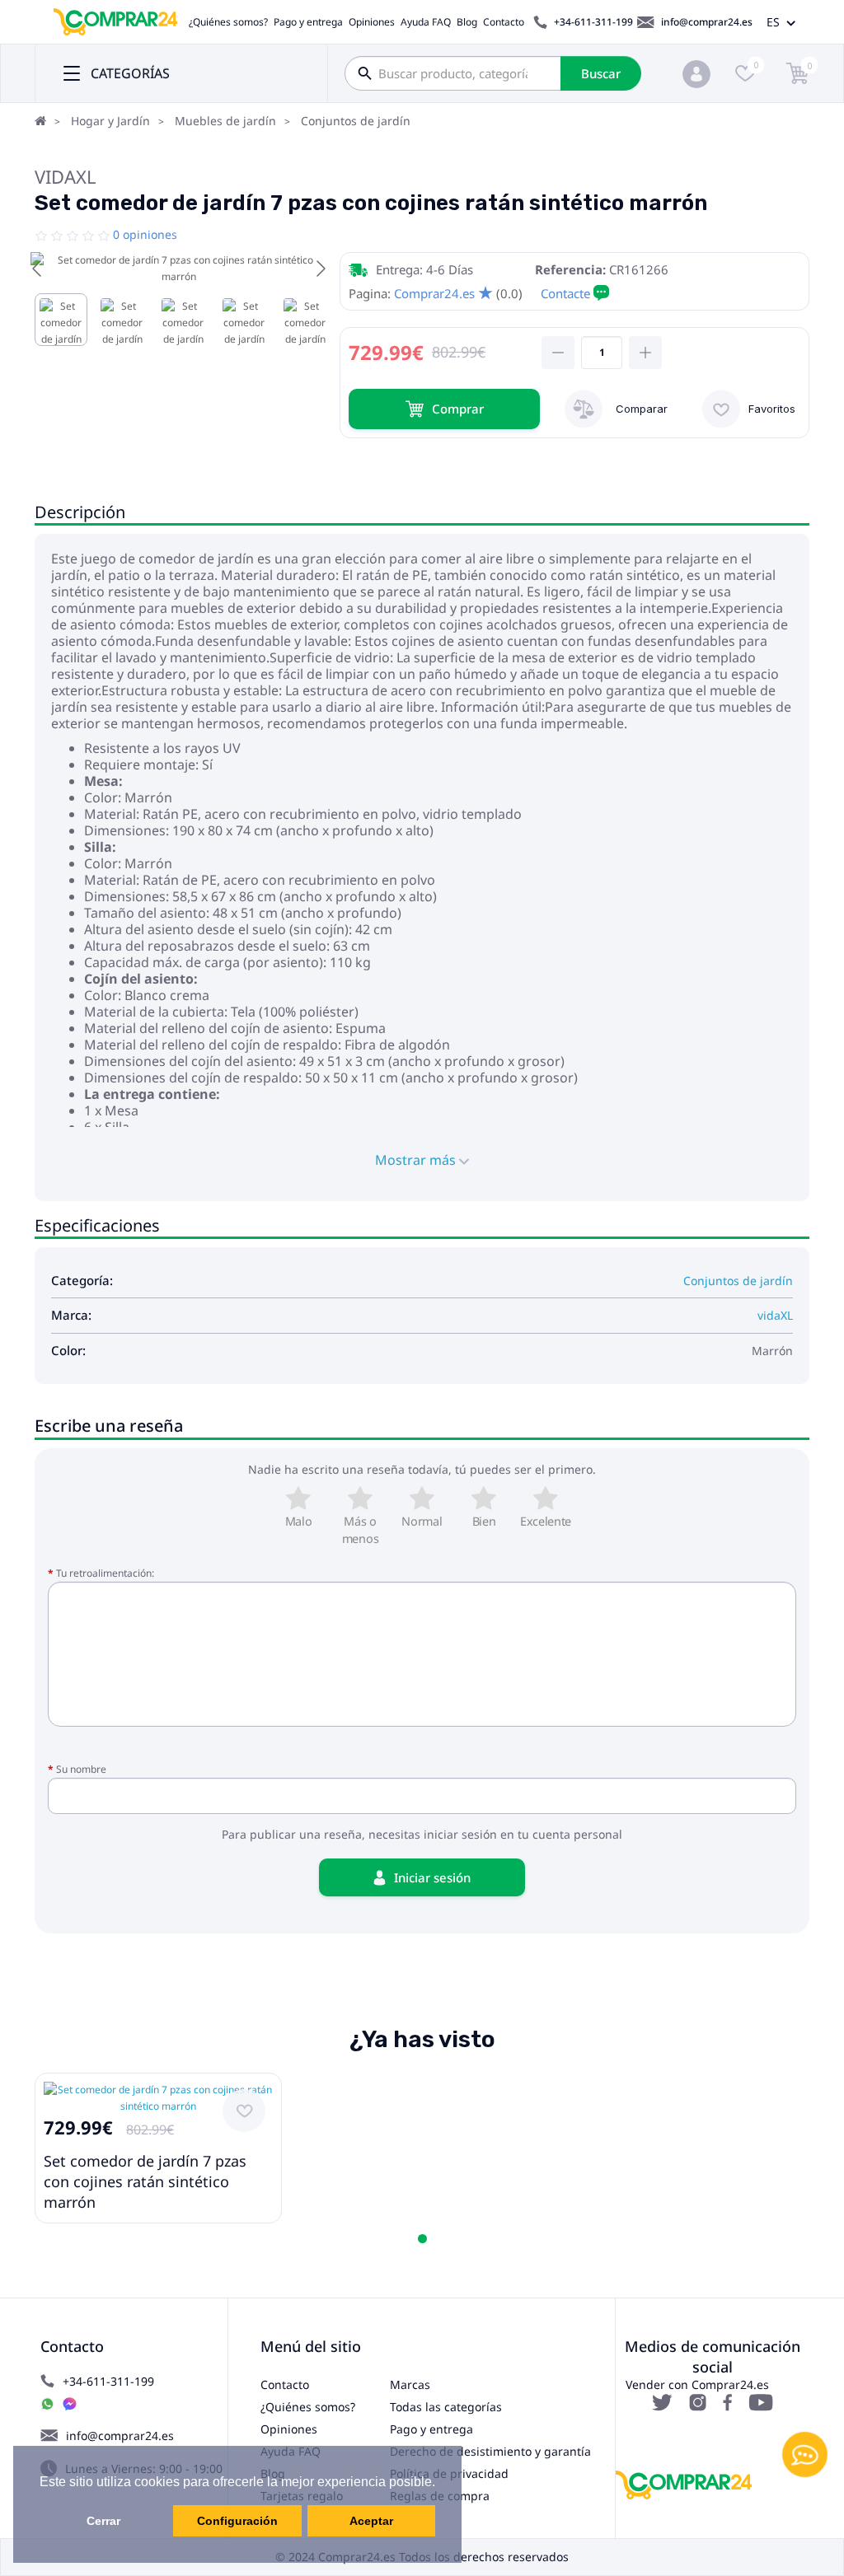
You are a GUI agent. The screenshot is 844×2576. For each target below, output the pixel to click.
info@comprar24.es (707, 22)
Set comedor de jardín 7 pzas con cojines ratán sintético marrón (145, 2181)
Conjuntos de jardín (356, 121)
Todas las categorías (446, 2407)
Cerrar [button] (103, 2521)
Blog (467, 22)
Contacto (504, 22)
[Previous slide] (38, 269)
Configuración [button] (237, 2521)
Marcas (410, 2384)
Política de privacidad (449, 2473)
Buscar (601, 73)
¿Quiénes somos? (228, 22)
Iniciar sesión (432, 1877)
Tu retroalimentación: (105, 1573)
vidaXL (66, 176)
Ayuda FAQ (426, 22)
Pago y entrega (308, 22)
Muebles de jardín (225, 121)
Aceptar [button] (371, 2521)
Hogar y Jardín (110, 121)
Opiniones (372, 22)
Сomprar (458, 409)
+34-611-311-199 (593, 22)
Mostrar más (417, 1160)
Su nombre (81, 1769)
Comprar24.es (434, 293)
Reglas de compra (440, 2496)
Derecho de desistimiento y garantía (490, 2451)
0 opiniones (145, 234)
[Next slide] (320, 269)
